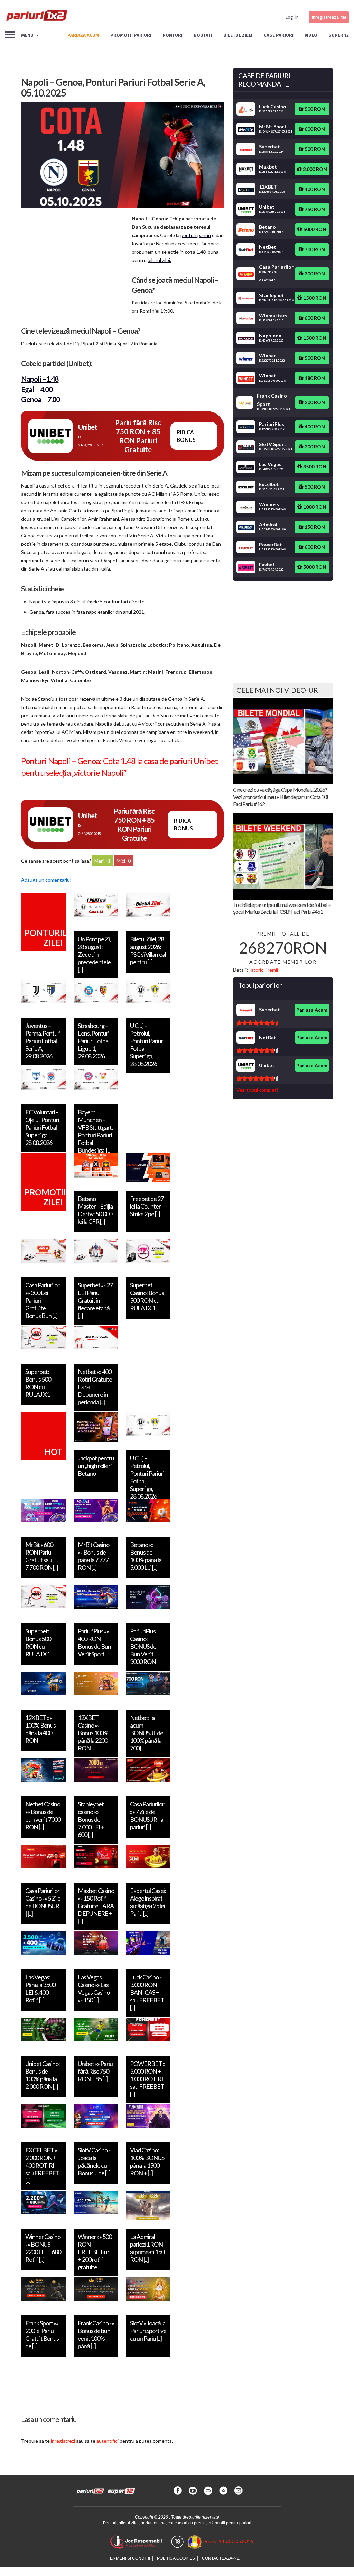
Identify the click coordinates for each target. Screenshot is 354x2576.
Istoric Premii (264, 970)
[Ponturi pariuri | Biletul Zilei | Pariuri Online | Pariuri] (36, 17)
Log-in (292, 17)
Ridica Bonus (186, 436)
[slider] (257, 1023)
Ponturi (173, 35)
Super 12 (339, 35)
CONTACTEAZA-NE (221, 2558)
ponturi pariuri (196, 235)
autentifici (108, 2441)
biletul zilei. (159, 260)
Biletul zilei (238, 35)
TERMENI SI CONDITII (129, 2558)
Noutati (203, 35)
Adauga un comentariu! (46, 880)
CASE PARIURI (279, 35)
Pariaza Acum (312, 1010)
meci (193, 243)
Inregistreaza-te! (329, 17)
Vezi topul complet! (257, 1090)
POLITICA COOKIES (176, 2558)
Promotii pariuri (131, 35)
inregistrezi (63, 2441)
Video (311, 35)
